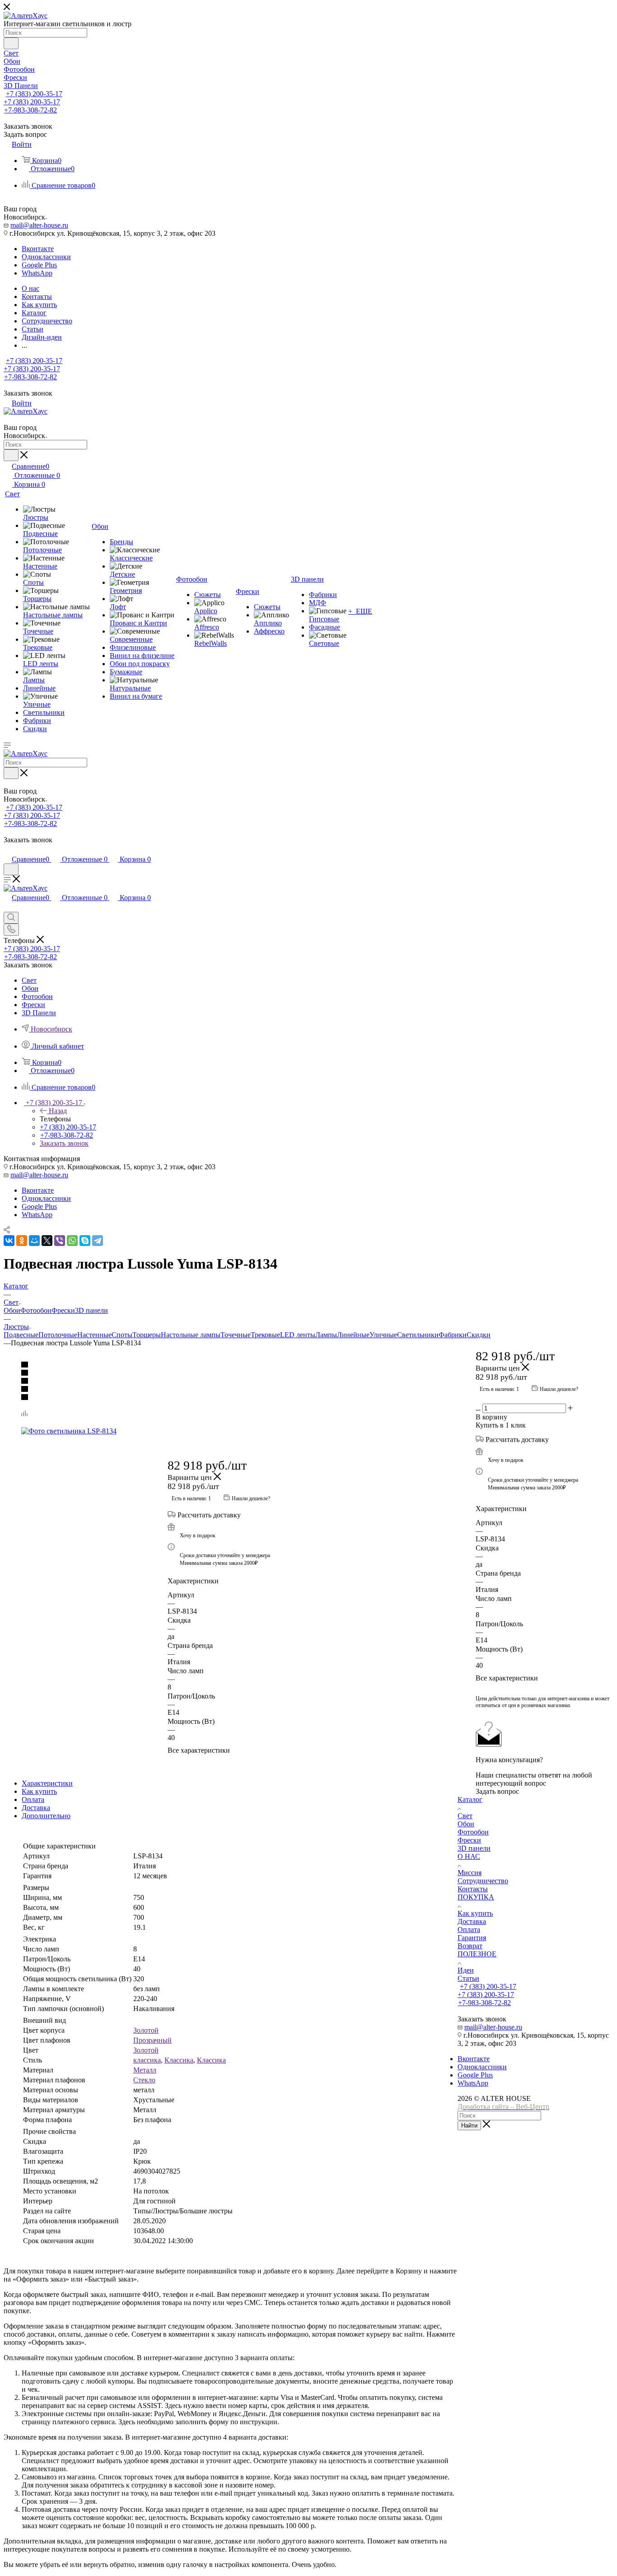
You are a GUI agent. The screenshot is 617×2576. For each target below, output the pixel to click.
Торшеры (147, 1335)
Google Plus (39, 265)
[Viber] (60, 1241)
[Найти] (11, 43)
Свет (465, 1816)
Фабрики (453, 1335)
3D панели (91, 1310)
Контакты (473, 1889)
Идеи (466, 1970)
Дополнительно (46, 1816)
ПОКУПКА (476, 1897)
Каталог (470, 1799)
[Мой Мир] (34, 1241)
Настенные (94, 1335)
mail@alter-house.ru (39, 225)
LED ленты (298, 1335)
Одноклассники (46, 257)
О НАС (469, 1856)
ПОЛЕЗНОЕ (477, 1954)
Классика (179, 2060)
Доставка (36, 1808)
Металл (145, 2070)
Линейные (353, 1335)
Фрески (63, 1310)
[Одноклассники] (22, 1241)
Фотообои (36, 1310)
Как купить (39, 1791)
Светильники (418, 1335)
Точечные (236, 1335)
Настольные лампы (191, 1335)
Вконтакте (38, 249)
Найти (469, 2126)
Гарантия (472, 1938)
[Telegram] (98, 1241)
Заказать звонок (64, 1143)
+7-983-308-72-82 (30, 110)
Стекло (144, 2080)
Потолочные (58, 1335)
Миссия (470, 1873)
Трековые (265, 1335)
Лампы (326, 1335)
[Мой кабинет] (8, 850)
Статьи (468, 1978)
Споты (122, 1335)
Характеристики (47, 1783)
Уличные (383, 1335)
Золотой (146, 2030)
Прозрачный (152, 2040)
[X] (47, 1241)
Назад (58, 1111)
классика (147, 2060)
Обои (12, 1310)
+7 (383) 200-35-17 (34, 94)
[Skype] (85, 1241)
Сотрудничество (483, 1881)
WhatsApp (37, 273)
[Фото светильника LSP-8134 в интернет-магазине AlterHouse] (231, 1431)
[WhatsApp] (72, 1241)
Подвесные (21, 1335)
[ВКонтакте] (9, 1241)
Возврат (470, 1946)
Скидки (479, 1335)
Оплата (33, 1799)
